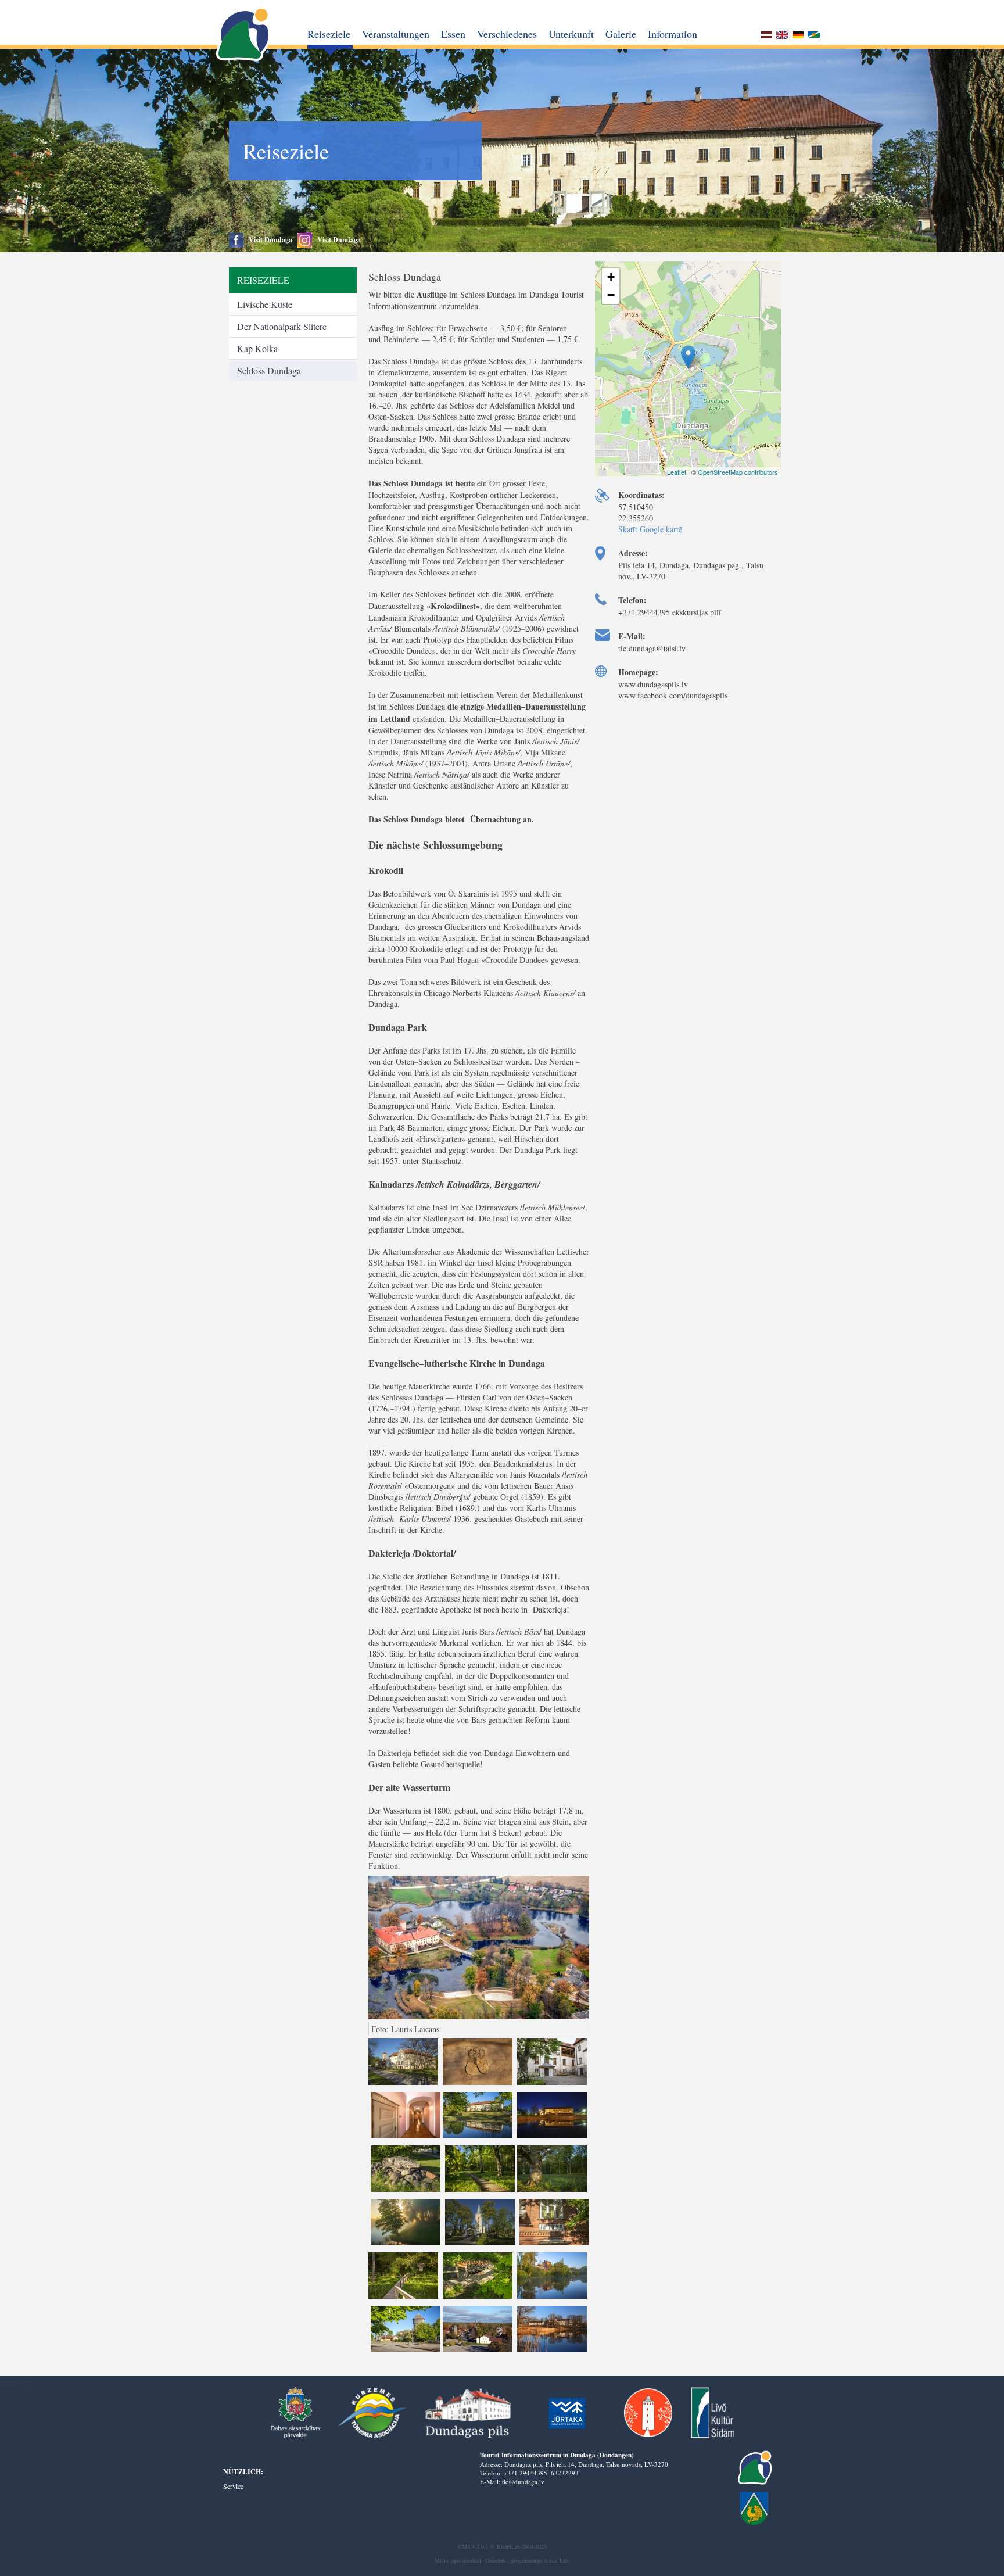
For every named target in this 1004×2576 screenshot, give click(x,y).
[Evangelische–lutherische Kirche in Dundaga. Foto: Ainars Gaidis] (480, 2244)
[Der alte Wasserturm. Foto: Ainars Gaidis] (406, 2351)
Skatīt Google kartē (650, 529)
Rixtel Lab (556, 2560)
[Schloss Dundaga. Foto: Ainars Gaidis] (404, 2084)
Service (233, 2486)
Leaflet (677, 472)
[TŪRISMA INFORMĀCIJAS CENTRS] (244, 35)
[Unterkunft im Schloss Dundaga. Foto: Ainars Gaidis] (406, 2138)
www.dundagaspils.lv (653, 684)
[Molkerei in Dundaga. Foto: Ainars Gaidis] (551, 2298)
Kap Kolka (257, 348)
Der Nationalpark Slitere (282, 326)
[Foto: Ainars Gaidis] (551, 2351)
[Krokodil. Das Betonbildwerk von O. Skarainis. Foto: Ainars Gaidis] (406, 2191)
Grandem (496, 2560)
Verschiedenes (507, 34)
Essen (453, 34)
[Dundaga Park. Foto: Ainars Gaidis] (480, 2191)
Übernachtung (495, 819)
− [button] (611, 295)
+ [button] (611, 277)
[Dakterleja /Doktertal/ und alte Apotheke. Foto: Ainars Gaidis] (553, 2244)
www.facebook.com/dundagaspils (673, 695)
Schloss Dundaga (269, 370)
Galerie (621, 34)
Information (673, 34)
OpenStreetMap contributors (738, 472)
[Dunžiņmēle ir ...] (814, 36)
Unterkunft (571, 34)
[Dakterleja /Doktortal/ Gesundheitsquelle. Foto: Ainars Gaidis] (478, 2298)
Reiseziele (329, 34)
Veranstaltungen (396, 34)
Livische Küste (265, 304)
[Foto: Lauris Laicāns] (479, 2351)
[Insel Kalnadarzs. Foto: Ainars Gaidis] (406, 2244)
